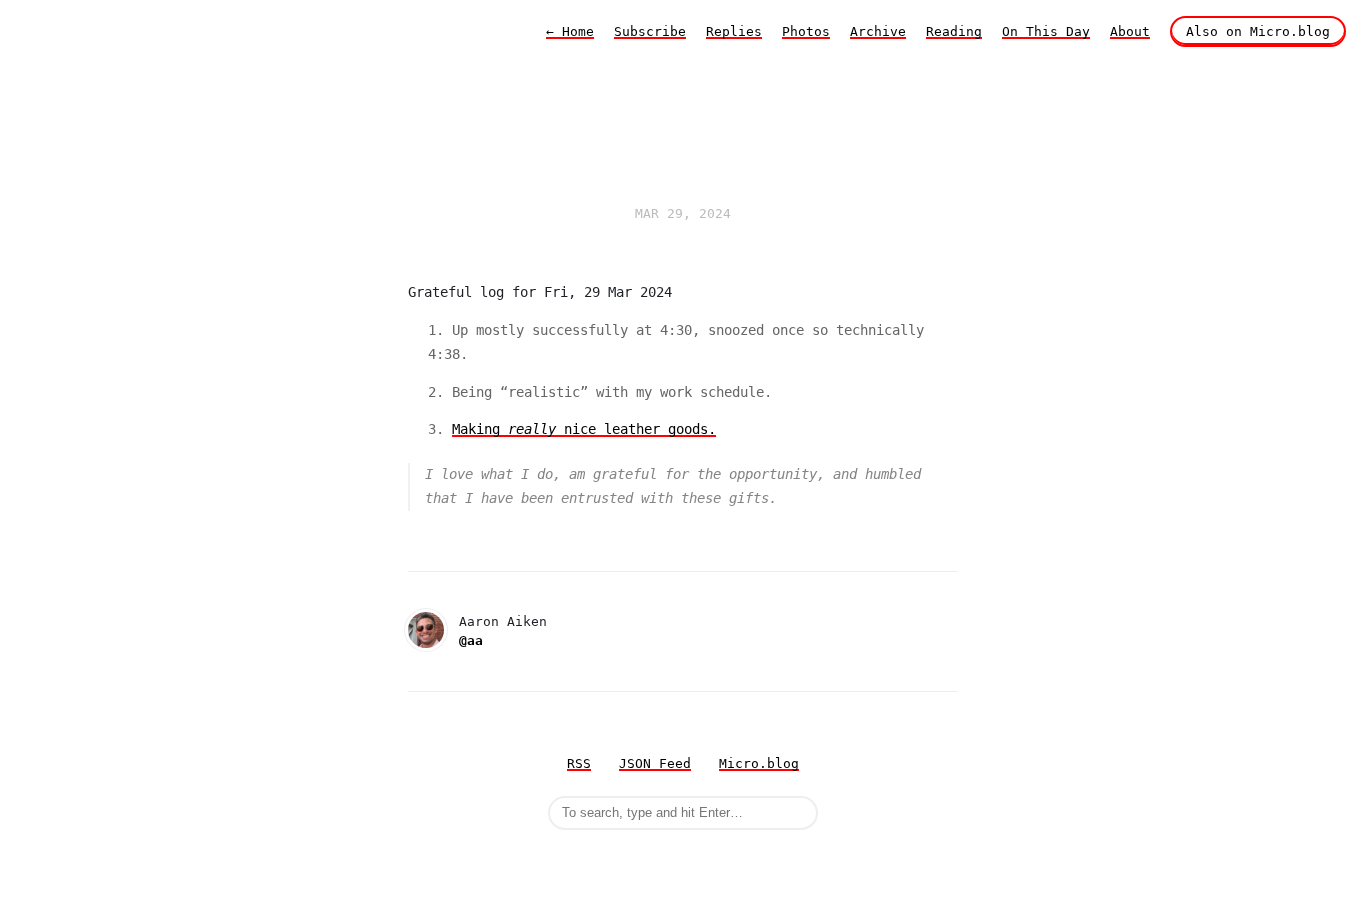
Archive (878, 31)
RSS (579, 763)
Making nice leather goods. (584, 429)
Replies (734, 31)
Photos (806, 31)
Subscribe (650, 31)
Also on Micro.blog (1258, 31)
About (1130, 31)
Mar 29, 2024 (683, 213)
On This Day (1046, 31)
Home (570, 31)
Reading (954, 31)
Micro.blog (759, 763)
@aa (471, 640)
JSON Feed (655, 763)
